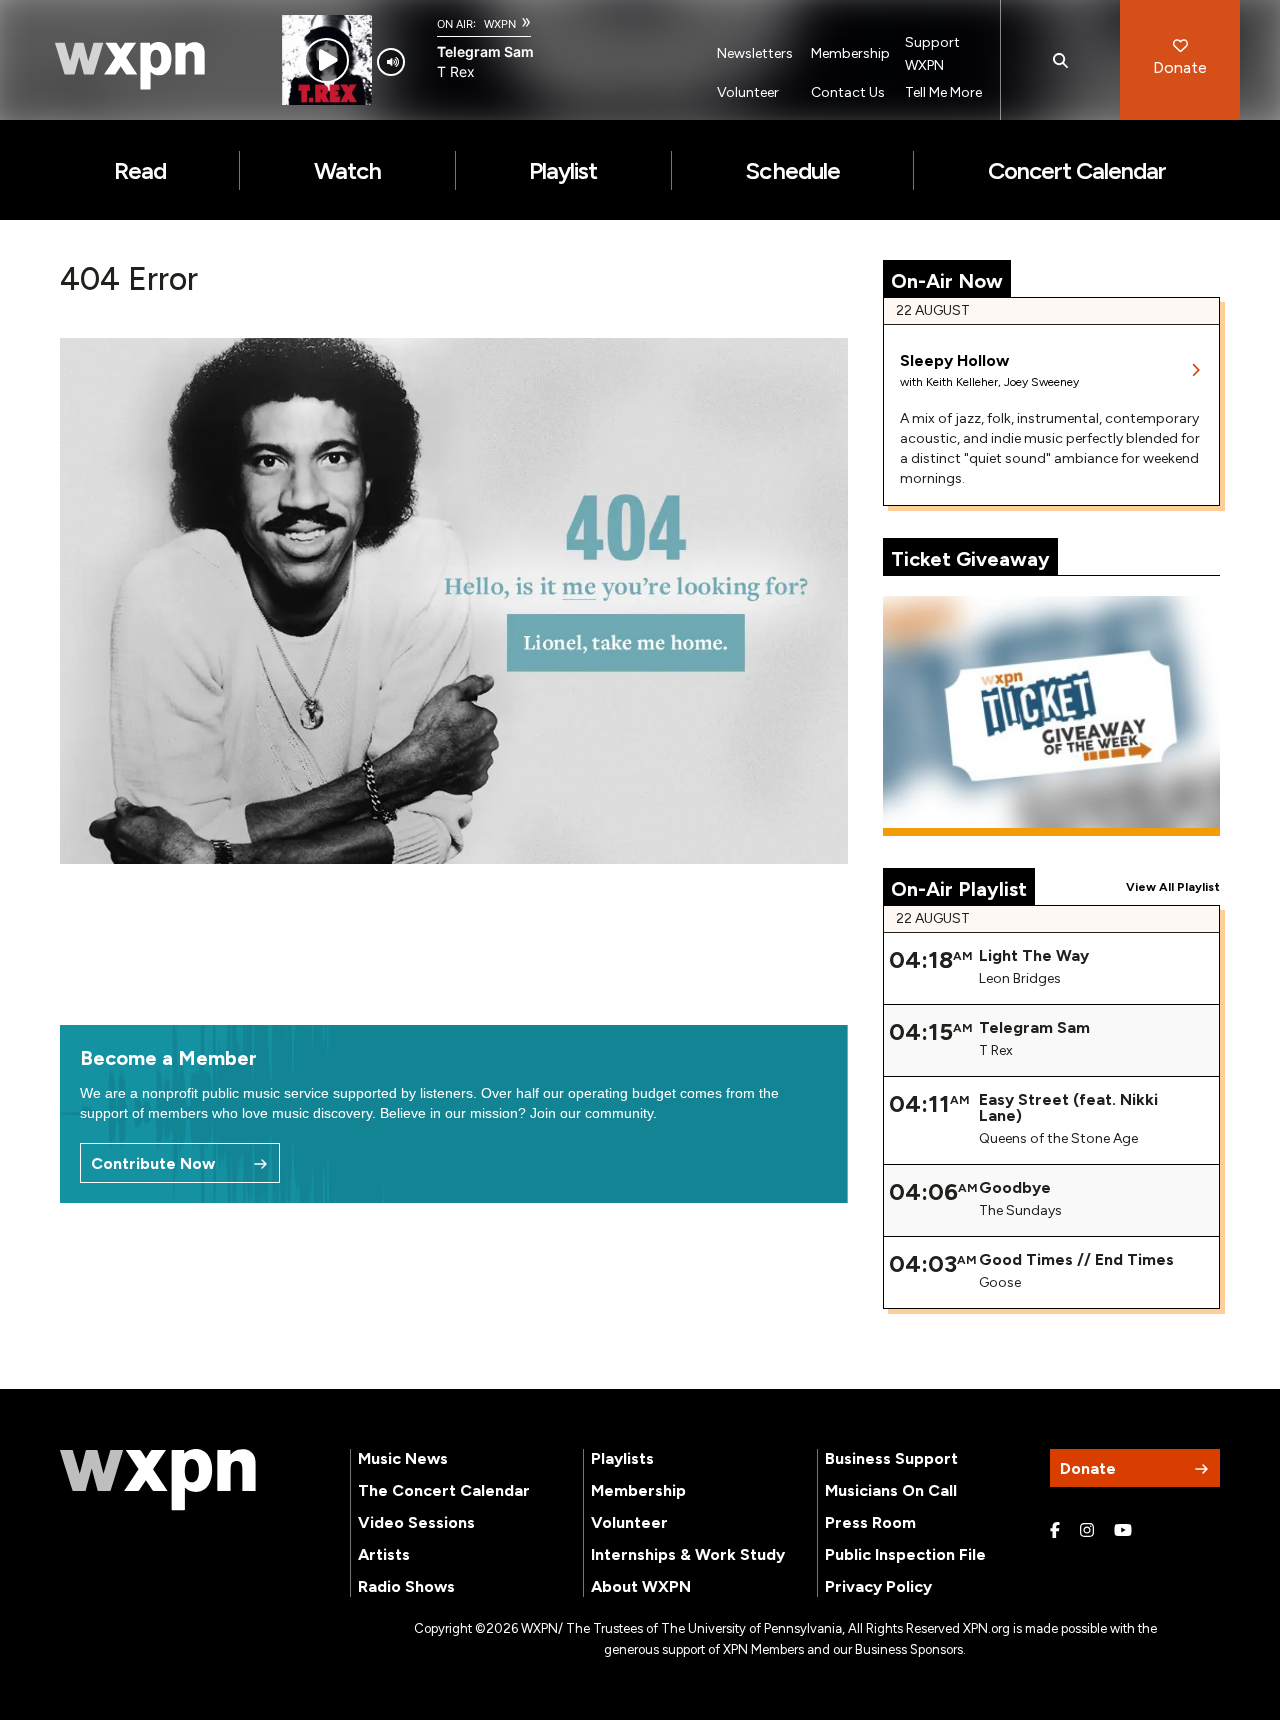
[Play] (326, 60)
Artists (384, 1554)
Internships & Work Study (688, 1554)
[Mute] (391, 62)
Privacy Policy (878, 1586)
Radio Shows (406, 1586)
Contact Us (848, 92)
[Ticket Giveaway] (1052, 716)
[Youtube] (1123, 1531)
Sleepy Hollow (954, 360)
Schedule (792, 170)
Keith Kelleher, (965, 382)
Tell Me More (943, 92)
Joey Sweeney (1041, 382)
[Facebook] (1055, 1531)
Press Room (870, 1522)
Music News (403, 1458)
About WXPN (641, 1586)
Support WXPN (932, 54)
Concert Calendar (1077, 170)
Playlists (622, 1458)
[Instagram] (1087, 1531)
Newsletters (755, 53)
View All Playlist (1173, 887)
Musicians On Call (891, 1490)
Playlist (563, 170)
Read (140, 170)
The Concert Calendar (444, 1490)
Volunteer (748, 92)
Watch (347, 170)
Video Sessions (416, 1522)
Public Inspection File (905, 1554)
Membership (850, 53)
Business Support (891, 1458)
